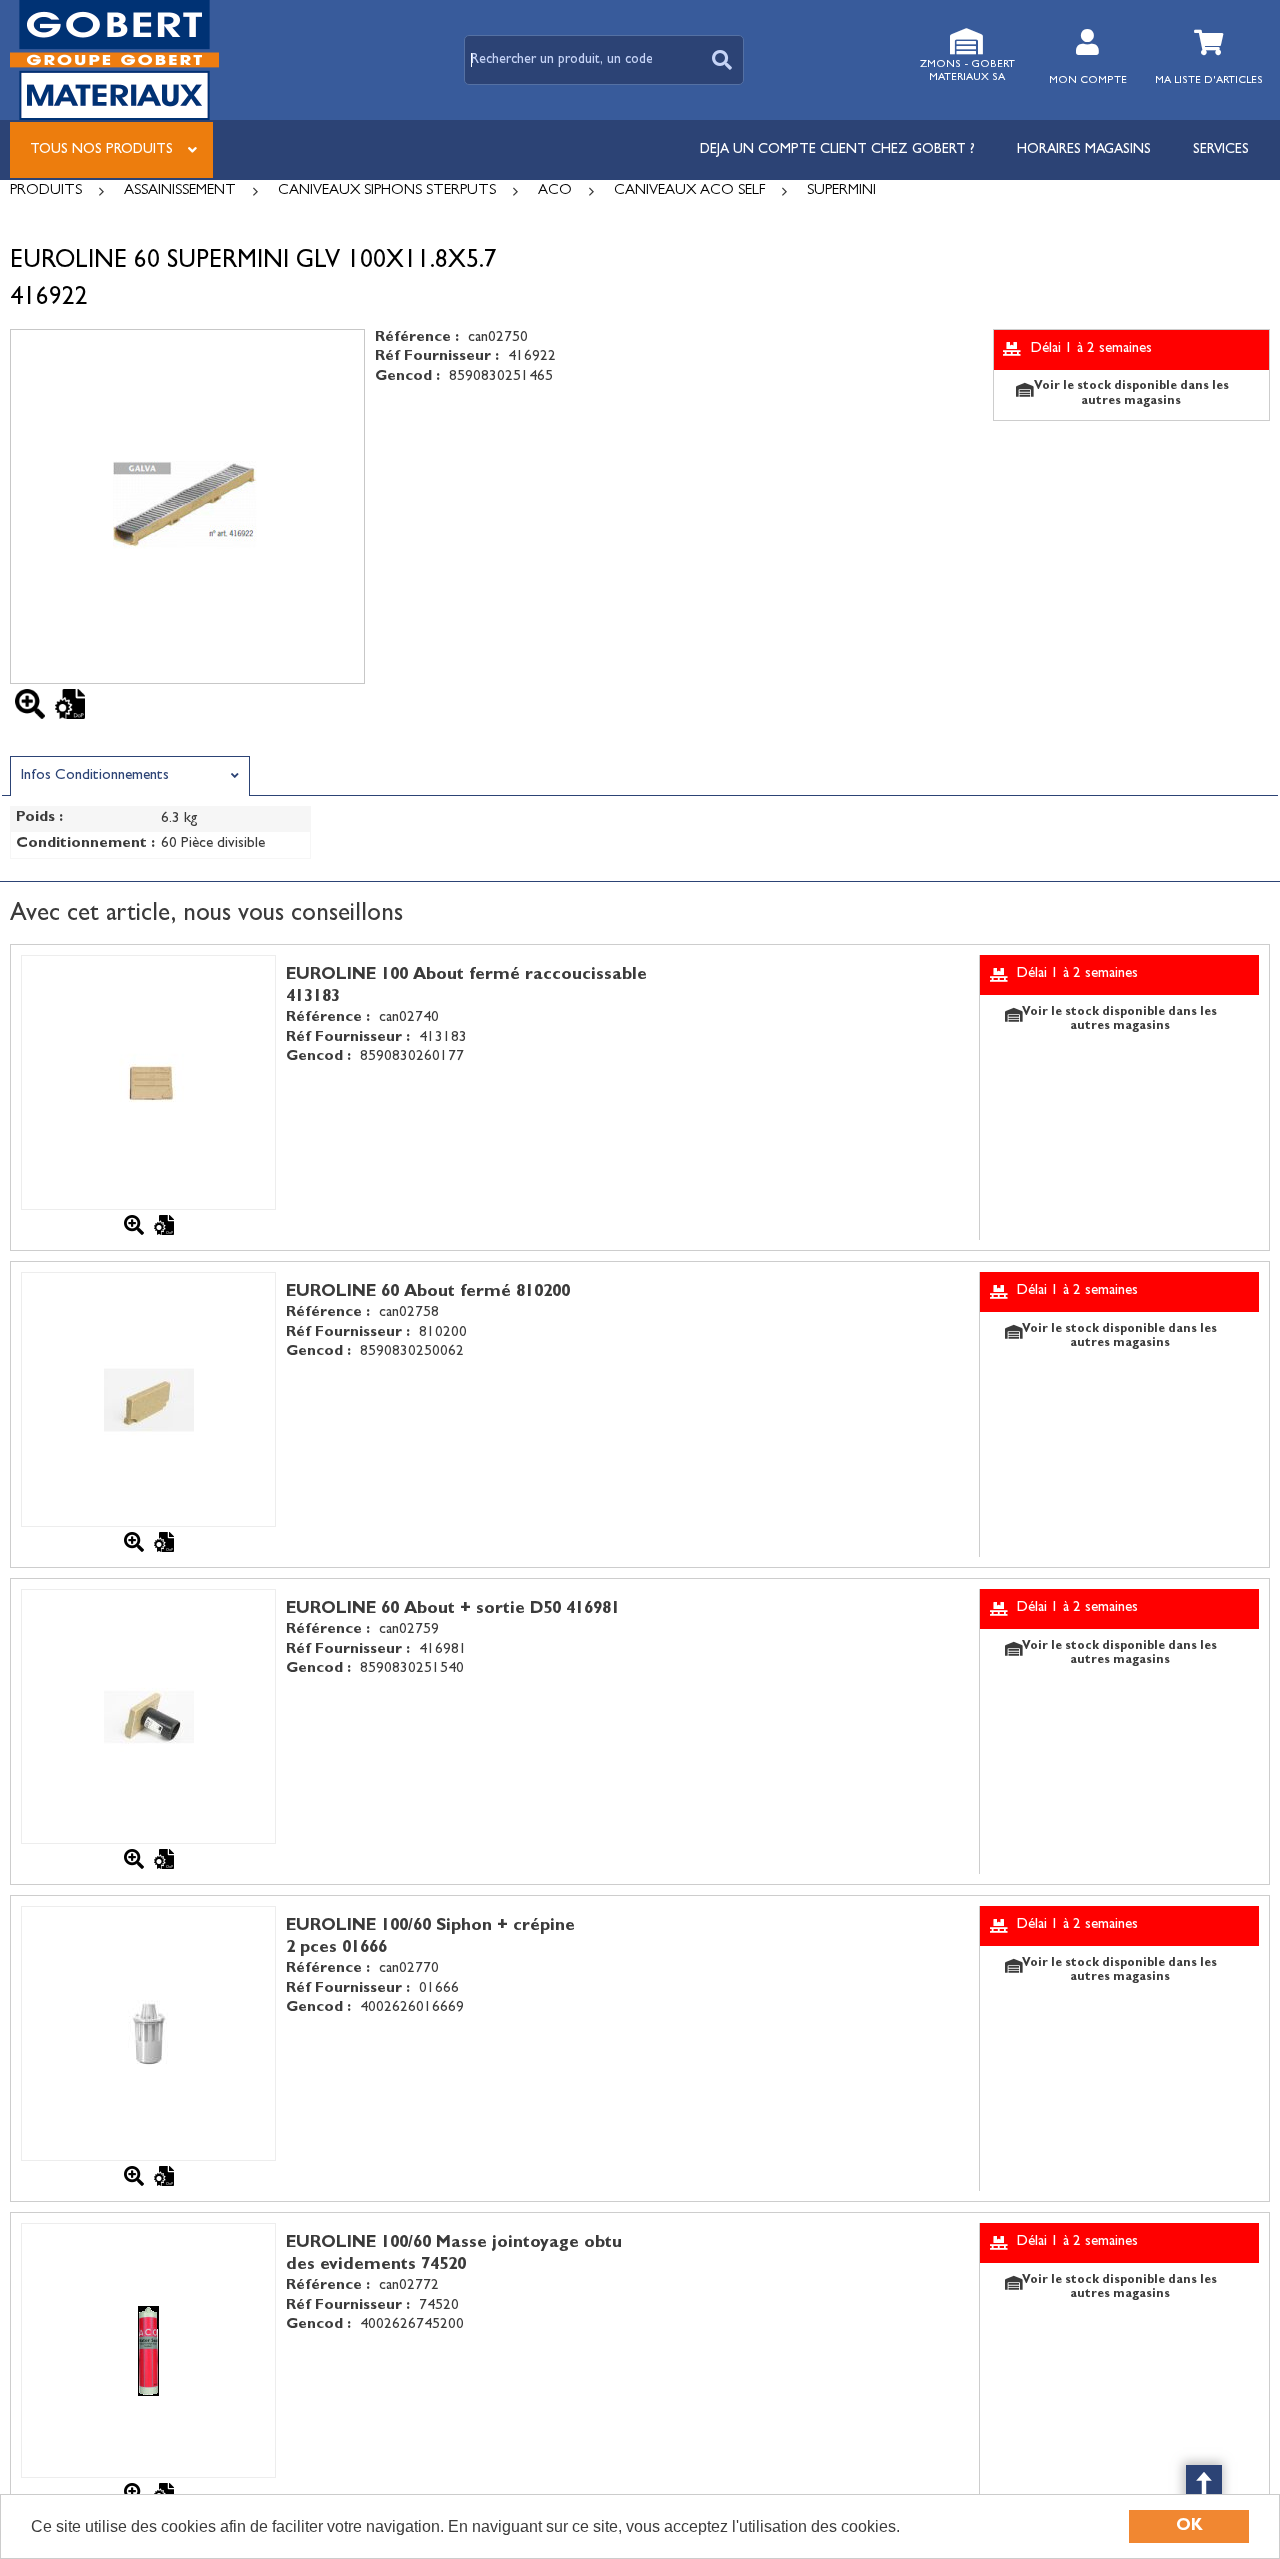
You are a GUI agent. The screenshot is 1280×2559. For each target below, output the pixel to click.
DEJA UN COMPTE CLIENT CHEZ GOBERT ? (837, 150)
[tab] (130, 776)
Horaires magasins (1084, 150)
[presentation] (130, 776)
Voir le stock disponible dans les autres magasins (1131, 394)
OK (1189, 2526)
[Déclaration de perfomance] (70, 704)
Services (1221, 150)
